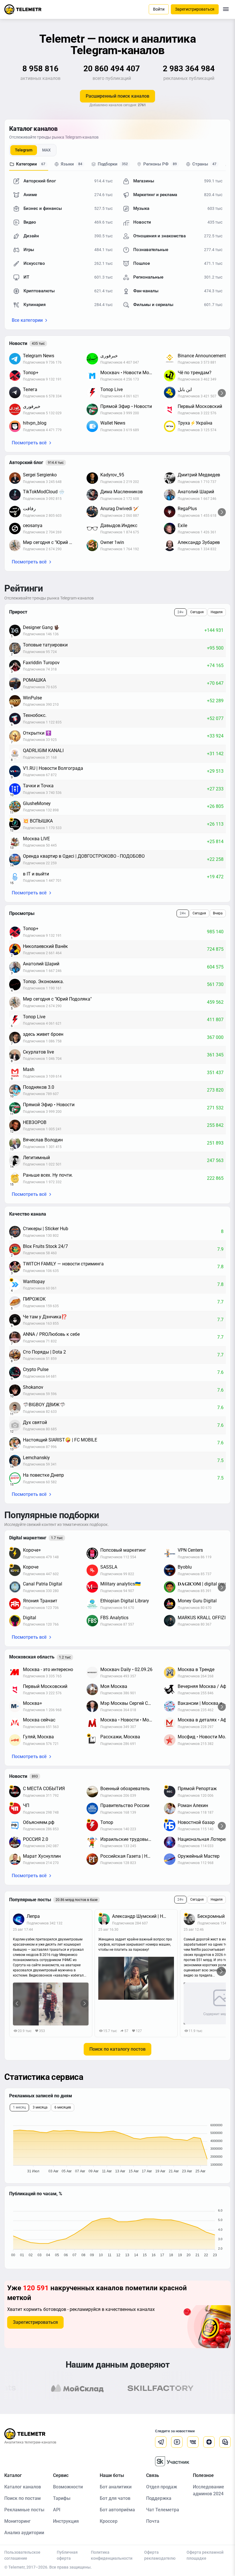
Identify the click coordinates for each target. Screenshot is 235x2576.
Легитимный (36, 1158)
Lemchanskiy (36, 1458)
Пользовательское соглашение (22, 2555)
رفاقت (29, 509)
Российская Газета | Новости (129, 1856)
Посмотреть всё (29, 443)
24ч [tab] (180, 612)
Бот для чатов (115, 2498)
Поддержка (159, 2498)
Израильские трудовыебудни (129, 1839)
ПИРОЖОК (34, 1299)
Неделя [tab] (217, 612)
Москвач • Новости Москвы (129, 373)
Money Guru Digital (197, 1601)
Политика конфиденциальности (112, 2555)
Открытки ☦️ (37, 733)
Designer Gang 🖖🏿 (41, 627)
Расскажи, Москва (120, 1737)
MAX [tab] (46, 150)
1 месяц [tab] (19, 2107)
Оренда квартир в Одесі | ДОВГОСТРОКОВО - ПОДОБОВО (84, 856)
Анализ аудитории (24, 2533)
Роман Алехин (193, 1805)
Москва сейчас (39, 1720)
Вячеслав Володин (43, 1140)
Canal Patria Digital (43, 1584)
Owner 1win (112, 542)
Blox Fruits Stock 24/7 (45, 1246)
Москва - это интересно (48, 1669)
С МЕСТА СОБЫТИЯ (44, 1789)
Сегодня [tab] (197, 612)
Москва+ (33, 1703)
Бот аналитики (116, 2487)
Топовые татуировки (45, 645)
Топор (107, 1822)
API (57, 2510)
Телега (30, 389)
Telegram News (39, 356)
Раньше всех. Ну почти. (48, 1175)
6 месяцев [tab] (63, 2107)
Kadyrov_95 (112, 475)
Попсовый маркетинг (123, 1550)
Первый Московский (200, 406)
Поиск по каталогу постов (117, 2049)
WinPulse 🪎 (34, 698)
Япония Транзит (40, 1601)
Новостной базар (196, 1822)
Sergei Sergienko (40, 475)
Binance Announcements (203, 356)
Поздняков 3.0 (39, 1087)
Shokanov (33, 1387)
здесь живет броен (43, 1034)
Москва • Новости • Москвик (129, 1720)
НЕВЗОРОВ (35, 1122)
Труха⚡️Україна (195, 423)
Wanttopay (34, 1282)
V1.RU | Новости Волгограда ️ (54, 768)
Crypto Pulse (36, 1369)
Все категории (27, 320)
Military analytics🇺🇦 (121, 1584)
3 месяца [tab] (40, 2107)
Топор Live (111, 389)
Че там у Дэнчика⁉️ (45, 1317)
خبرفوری (32, 406)
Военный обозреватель (125, 1789)
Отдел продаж (162, 2487)
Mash (29, 1069)
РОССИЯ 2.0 (36, 1839)
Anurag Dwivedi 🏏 (120, 509)
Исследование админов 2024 (208, 2490)
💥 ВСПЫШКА (38, 821)
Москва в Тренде (196, 1669)
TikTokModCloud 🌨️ (44, 492)
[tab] (29, 165)
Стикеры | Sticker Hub (46, 1229)
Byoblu (185, 1567)
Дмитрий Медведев (199, 475)
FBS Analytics (114, 1618)
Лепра (33, 1916)
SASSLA (109, 1567)
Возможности (68, 2487)
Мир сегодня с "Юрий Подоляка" (52, 542)
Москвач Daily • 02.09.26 (126, 1669)
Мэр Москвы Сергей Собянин (129, 1703)
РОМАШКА (34, 680)
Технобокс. (35, 715)
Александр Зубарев (199, 542)
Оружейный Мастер (199, 1856)
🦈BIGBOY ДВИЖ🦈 (44, 1405)
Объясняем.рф (39, 1822)
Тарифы (62, 2498)
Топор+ (31, 373)
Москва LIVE (36, 839)
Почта (153, 2521)
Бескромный (211, 1916)
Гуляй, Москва (38, 1737)
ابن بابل (185, 389)
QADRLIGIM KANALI (43, 750)
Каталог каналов (23, 2487)
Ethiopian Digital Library (125, 1601)
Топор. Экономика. (43, 982)
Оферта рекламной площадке (205, 2555)
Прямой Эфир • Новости (126, 406)
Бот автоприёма (117, 2510)
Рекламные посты (24, 2510)
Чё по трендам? (195, 373)
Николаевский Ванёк (45, 946)
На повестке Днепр (43, 1475)
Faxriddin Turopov (41, 663)
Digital (30, 1618)
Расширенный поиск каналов (117, 96)
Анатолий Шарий (196, 492)
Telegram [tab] (24, 150)
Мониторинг (17, 2521)
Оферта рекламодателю (160, 2555)
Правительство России (125, 1805)
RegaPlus (187, 509)
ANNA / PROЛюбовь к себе (51, 1334)
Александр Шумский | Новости (143, 1916)
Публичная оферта (67, 2555)
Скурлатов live (38, 1052)
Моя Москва (114, 1686)
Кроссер (109, 2521)
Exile (182, 525)
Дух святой (35, 1422)
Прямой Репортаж (197, 1789)
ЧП (26, 1805)
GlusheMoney (37, 803)
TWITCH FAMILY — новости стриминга (63, 1264)
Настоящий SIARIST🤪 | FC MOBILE (60, 1440)
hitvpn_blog (35, 423)
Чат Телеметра (163, 2510)
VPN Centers (190, 1550)
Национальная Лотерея (203, 1839)
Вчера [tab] (218, 913)
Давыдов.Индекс (119, 525)
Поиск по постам (22, 2498)
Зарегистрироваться (35, 2322)
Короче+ (32, 1550)
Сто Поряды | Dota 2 (44, 1352)
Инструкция (66, 2521)
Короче (31, 1567)
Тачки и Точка (38, 786)
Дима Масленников (122, 492)
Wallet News (113, 423)
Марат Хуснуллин (42, 1856)
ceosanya (33, 525)
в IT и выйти (36, 874)
